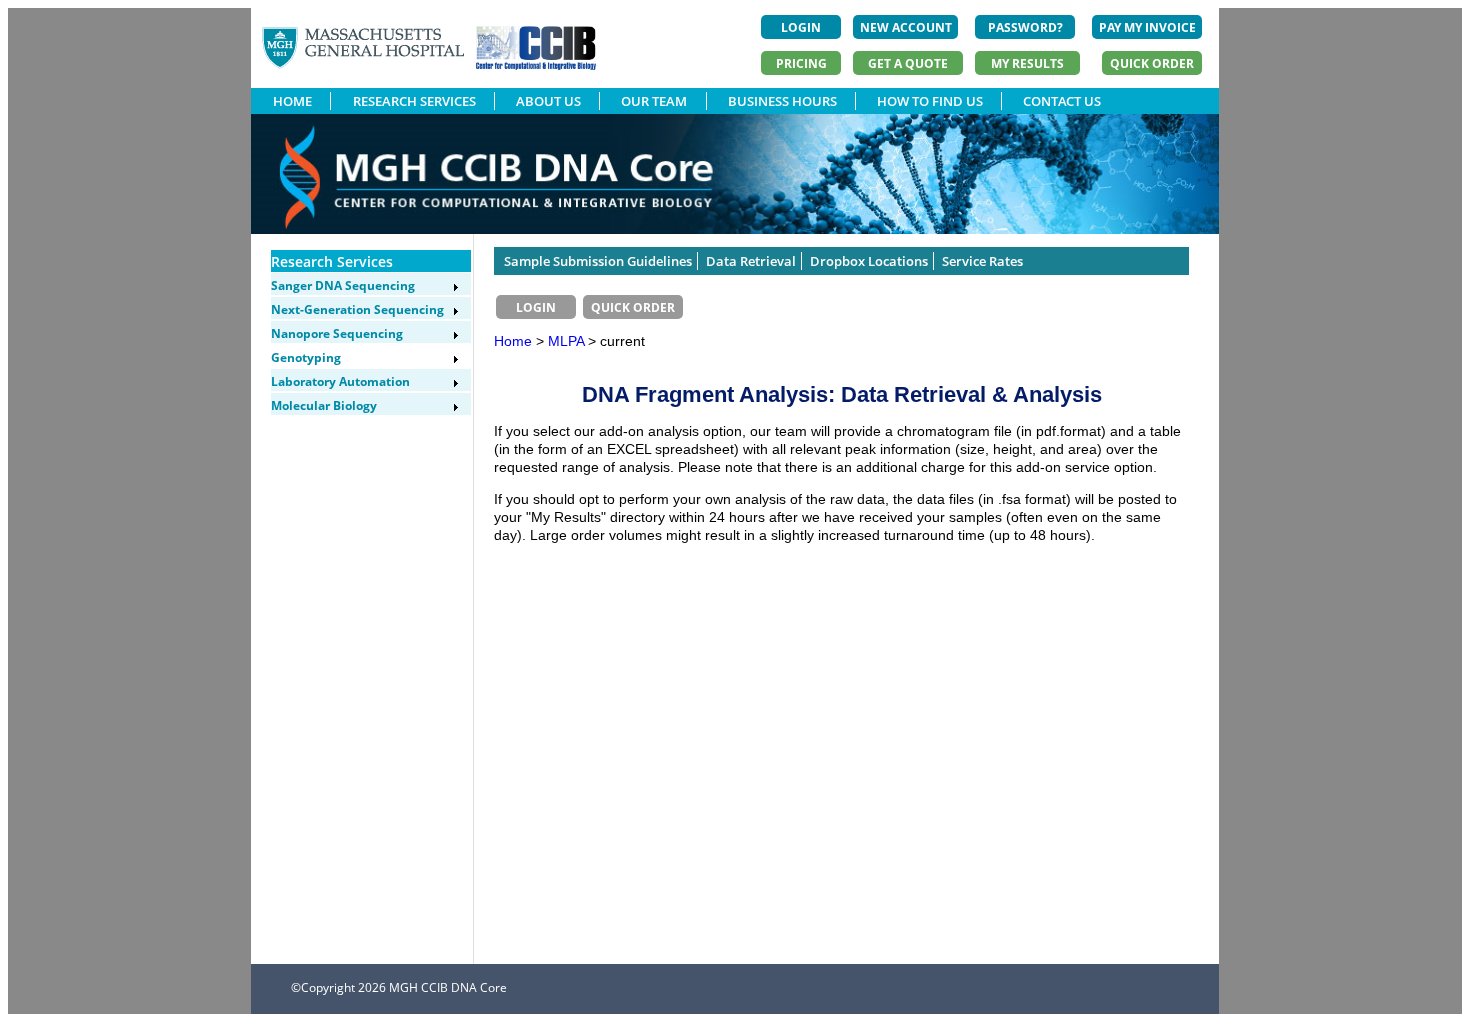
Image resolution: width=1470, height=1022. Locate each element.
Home (513, 341)
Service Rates (982, 261)
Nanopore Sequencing (337, 333)
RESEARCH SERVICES (414, 101)
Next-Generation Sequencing (357, 309)
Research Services (332, 261)
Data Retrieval (751, 261)
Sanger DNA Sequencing (343, 285)
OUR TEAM (654, 101)
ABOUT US (548, 101)
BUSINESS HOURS (782, 101)
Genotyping (306, 357)
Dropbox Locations (869, 261)
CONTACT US (1062, 101)
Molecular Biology (324, 405)
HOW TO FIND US (930, 101)
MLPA (568, 341)
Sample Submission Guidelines (598, 261)
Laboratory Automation (340, 381)
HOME (292, 101)
